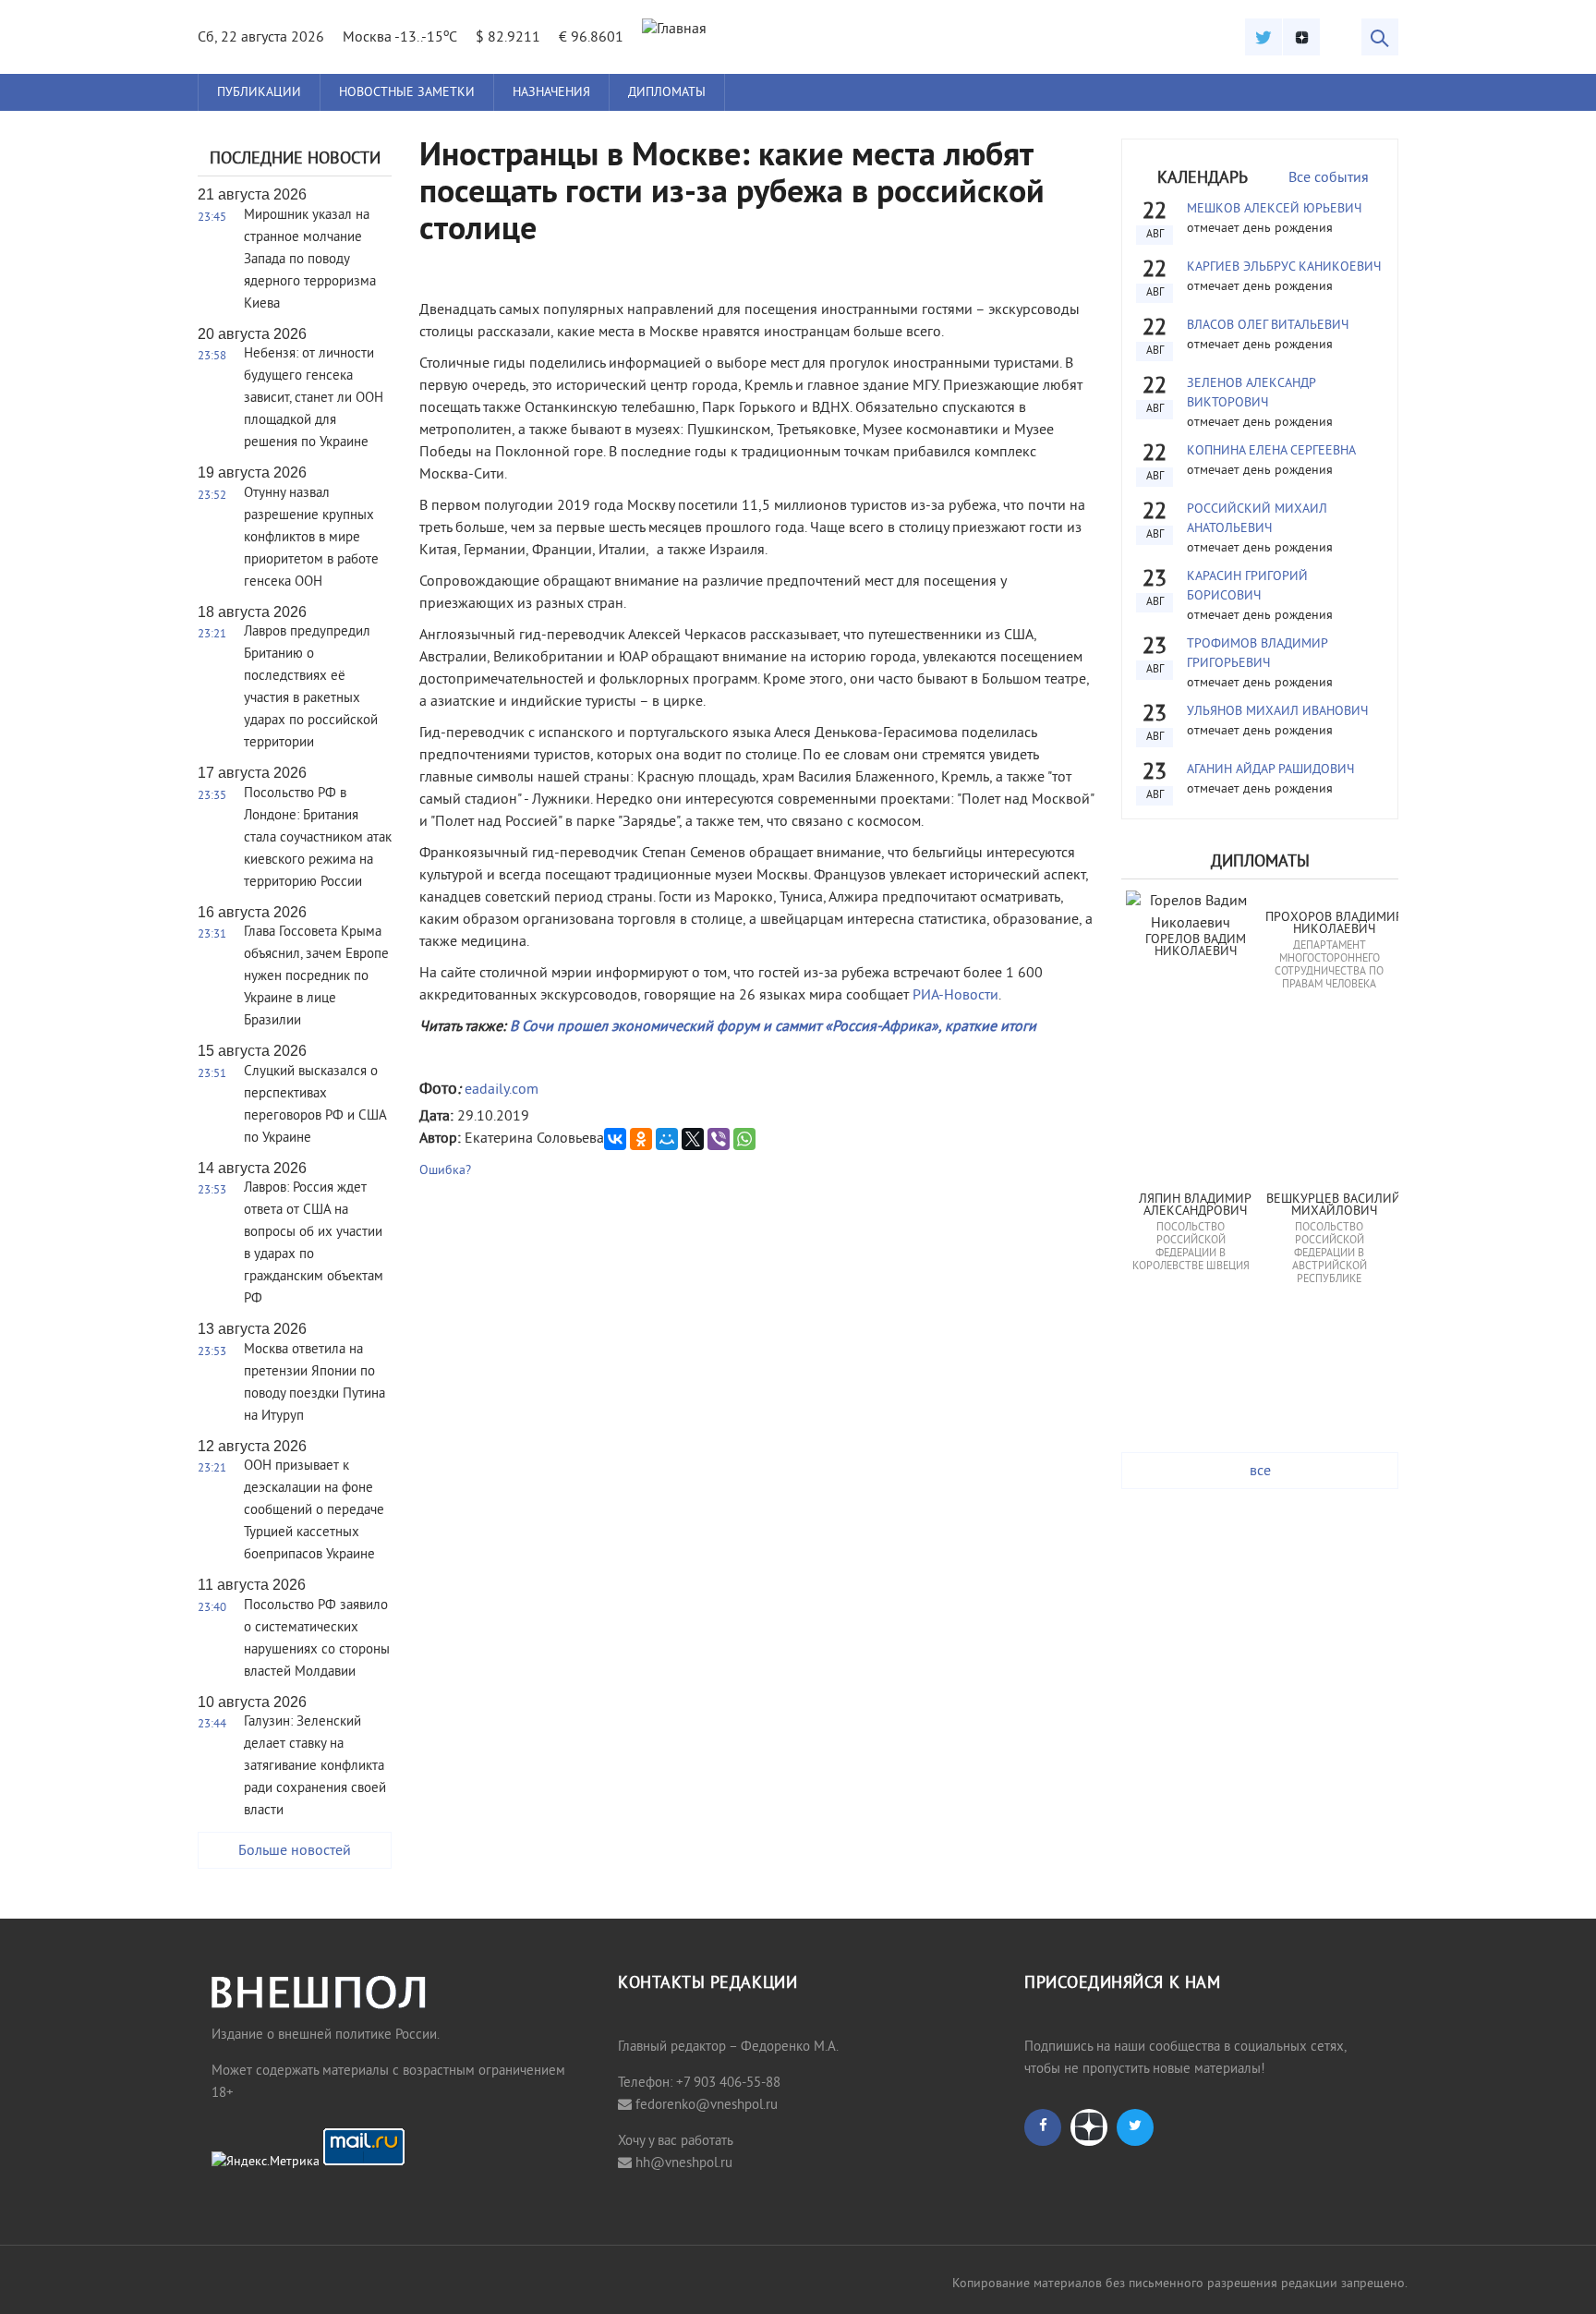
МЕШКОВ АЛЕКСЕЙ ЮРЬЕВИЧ (1274, 209)
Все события (1329, 178)
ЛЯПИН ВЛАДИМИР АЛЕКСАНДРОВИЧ (1197, 1206)
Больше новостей (295, 1851)
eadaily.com (502, 1090)
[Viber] (719, 1139)
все (1260, 1472)
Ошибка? (445, 1171)
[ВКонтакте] (615, 1139)
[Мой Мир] (667, 1139)
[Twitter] (1263, 37)
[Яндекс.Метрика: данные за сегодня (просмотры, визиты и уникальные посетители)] (266, 2163)
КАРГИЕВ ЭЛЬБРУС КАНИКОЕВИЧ (1284, 267)
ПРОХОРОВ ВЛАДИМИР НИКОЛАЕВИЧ (1334, 924)
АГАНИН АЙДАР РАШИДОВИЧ (1270, 770)
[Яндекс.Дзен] (1301, 37)
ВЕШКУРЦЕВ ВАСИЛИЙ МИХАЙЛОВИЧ (1335, 1206)
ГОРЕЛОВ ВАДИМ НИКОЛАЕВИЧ (1197, 946)
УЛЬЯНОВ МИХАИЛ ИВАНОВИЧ (1277, 712)
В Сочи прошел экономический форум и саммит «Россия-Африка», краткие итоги (773, 1027)
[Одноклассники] (641, 1139)
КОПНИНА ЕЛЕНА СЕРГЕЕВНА (1271, 451)
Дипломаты (667, 93)
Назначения (551, 93)
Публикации (259, 93)
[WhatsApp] (744, 1139)
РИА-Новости (955, 996)
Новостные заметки (407, 93)
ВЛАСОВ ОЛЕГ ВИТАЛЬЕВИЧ (1268, 326)
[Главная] (674, 30)
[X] (693, 1139)
